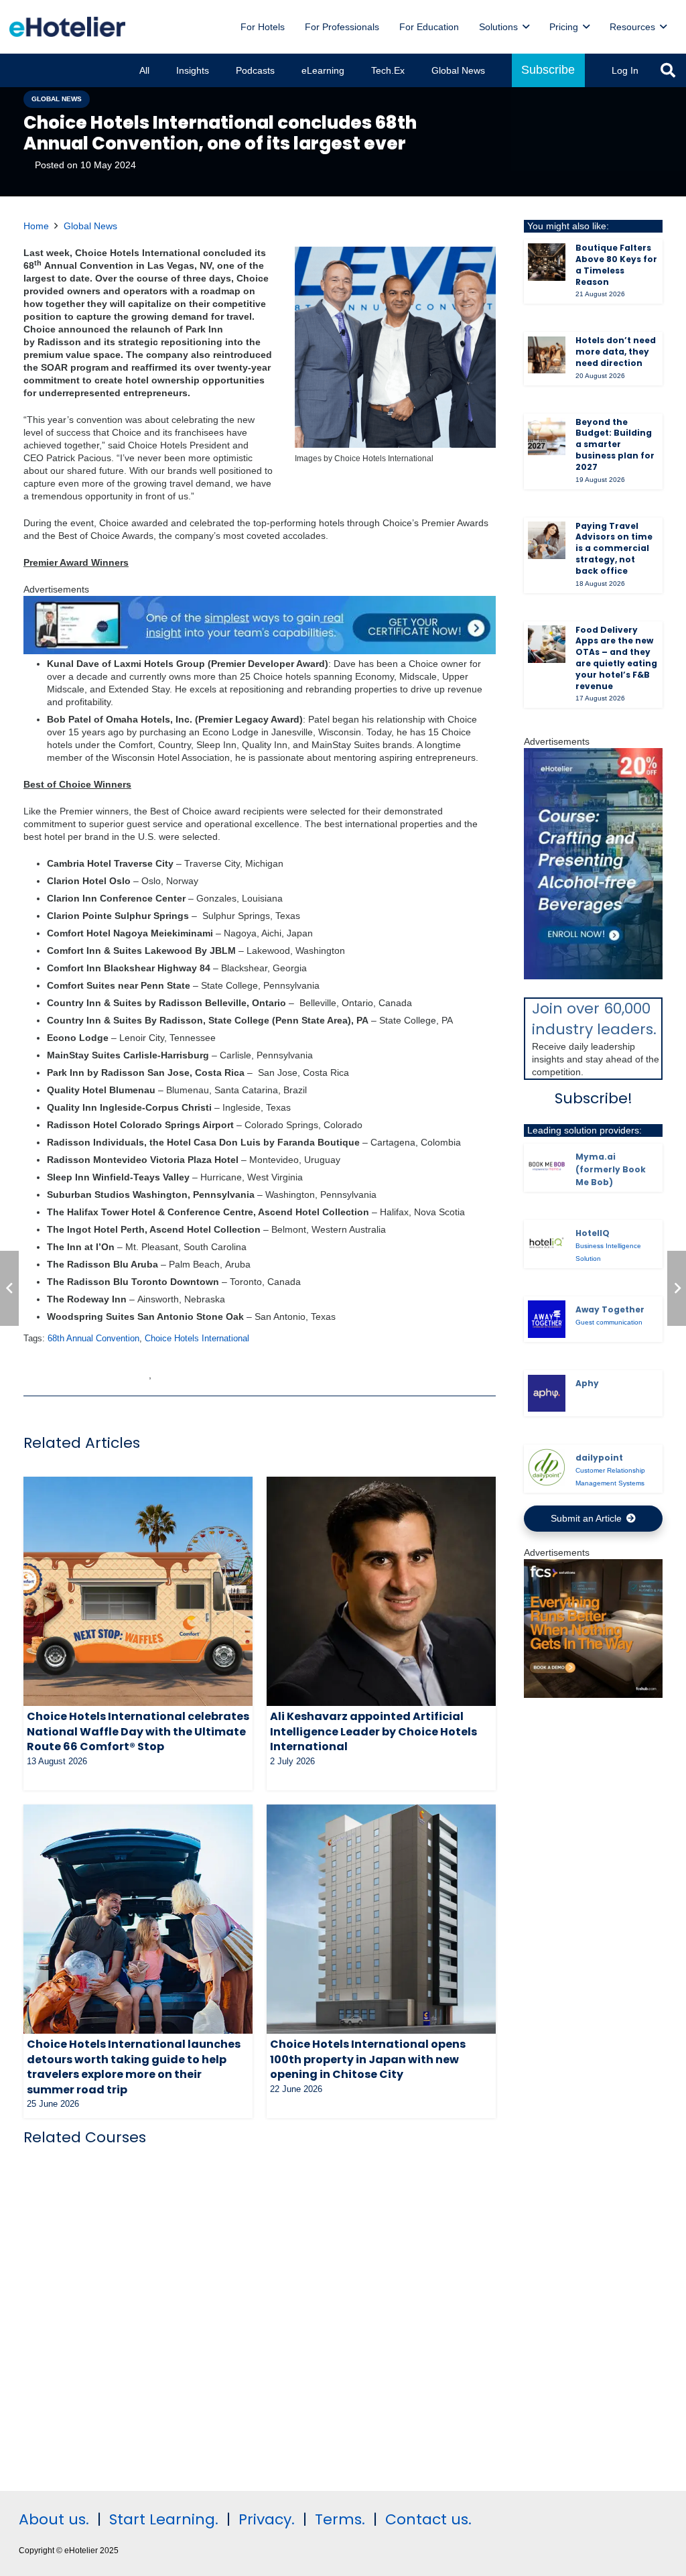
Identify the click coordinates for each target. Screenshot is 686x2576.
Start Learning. (162, 2519)
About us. (54, 2519)
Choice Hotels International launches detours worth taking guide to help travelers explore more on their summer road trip (134, 2067)
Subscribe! (594, 1098)
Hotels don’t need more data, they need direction (616, 352)
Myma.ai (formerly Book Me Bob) (611, 1169)
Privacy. (267, 2519)
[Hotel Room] (593, 1695)
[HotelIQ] (547, 1243)
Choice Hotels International (197, 1339)
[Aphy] (547, 1394)
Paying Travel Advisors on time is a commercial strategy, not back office (614, 548)
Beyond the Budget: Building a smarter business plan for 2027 (615, 444)
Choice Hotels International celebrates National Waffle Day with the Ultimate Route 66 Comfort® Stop (138, 1731)
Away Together (610, 1309)
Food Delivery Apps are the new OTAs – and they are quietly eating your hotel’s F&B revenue (616, 658)
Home (36, 226)
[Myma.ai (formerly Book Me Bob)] (547, 1166)
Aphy (587, 1383)
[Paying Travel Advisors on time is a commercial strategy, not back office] (547, 540)
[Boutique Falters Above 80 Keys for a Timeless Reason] (547, 262)
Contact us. (428, 2519)
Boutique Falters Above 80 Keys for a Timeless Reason (616, 264)
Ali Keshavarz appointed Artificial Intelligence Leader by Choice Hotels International (373, 1731)
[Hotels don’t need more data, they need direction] (547, 355)
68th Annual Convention (93, 1339)
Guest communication (609, 1322)
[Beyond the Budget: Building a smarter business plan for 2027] (547, 436)
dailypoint (599, 1458)
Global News (90, 226)
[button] (526, 27)
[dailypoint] (547, 1467)
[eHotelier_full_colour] (67, 27)
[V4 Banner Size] (260, 651)
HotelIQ (593, 1233)
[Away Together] (547, 1319)
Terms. (340, 2519)
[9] (593, 976)
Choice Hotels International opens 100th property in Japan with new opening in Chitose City (368, 2059)
